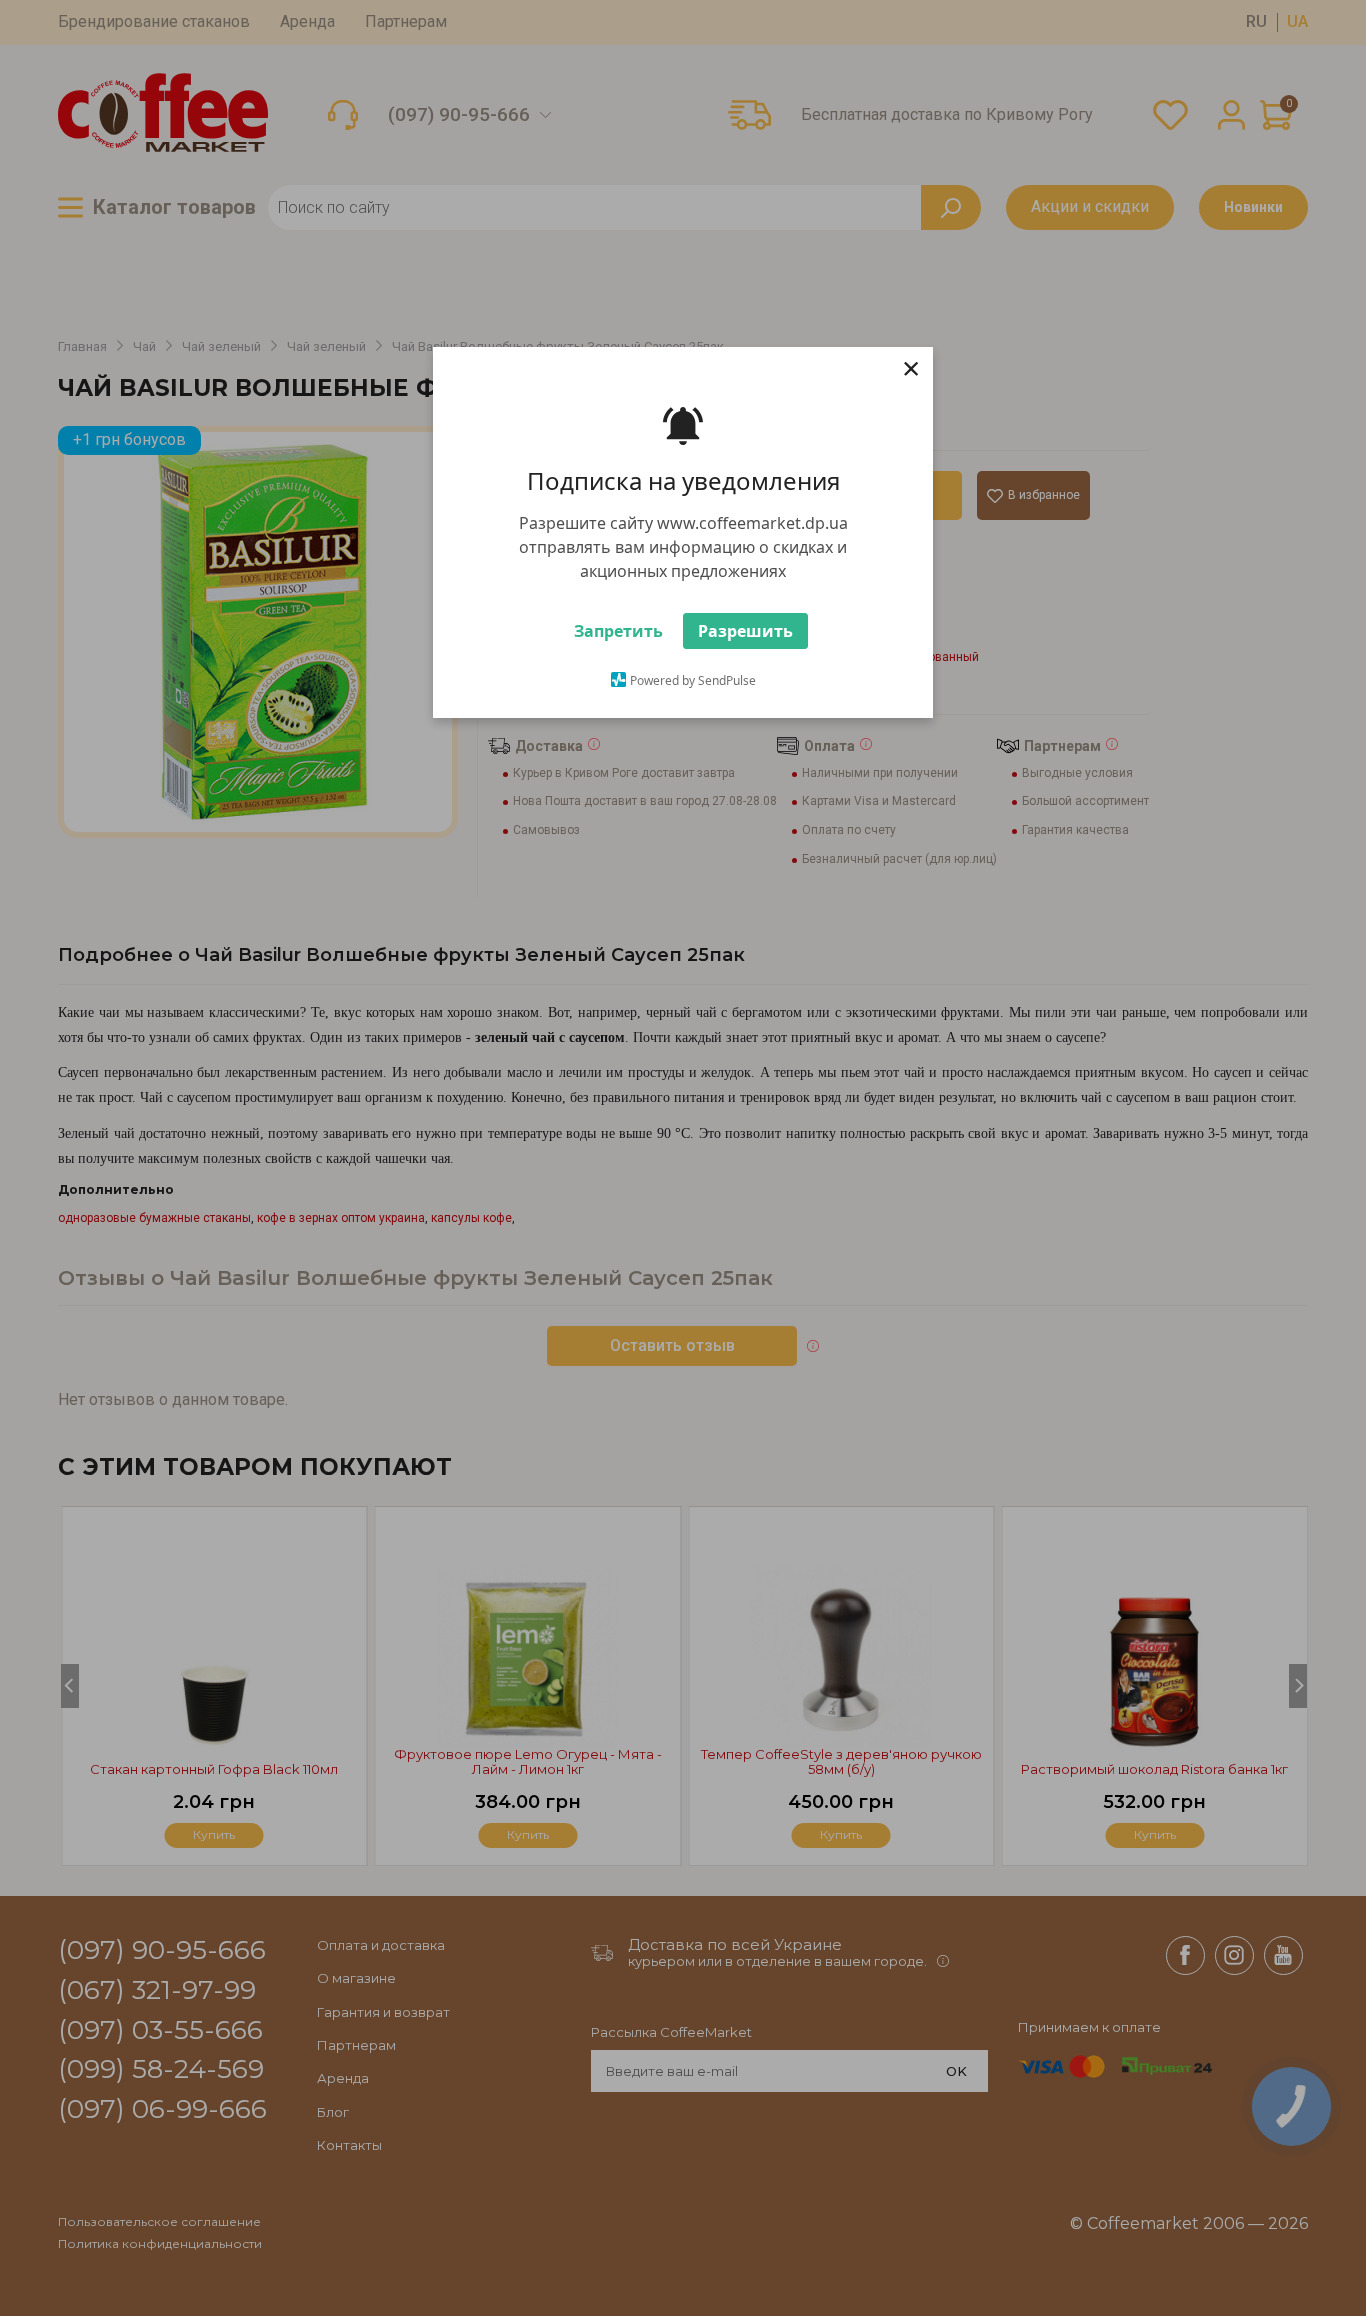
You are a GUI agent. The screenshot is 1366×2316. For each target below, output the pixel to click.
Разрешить (745, 631)
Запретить (618, 631)
